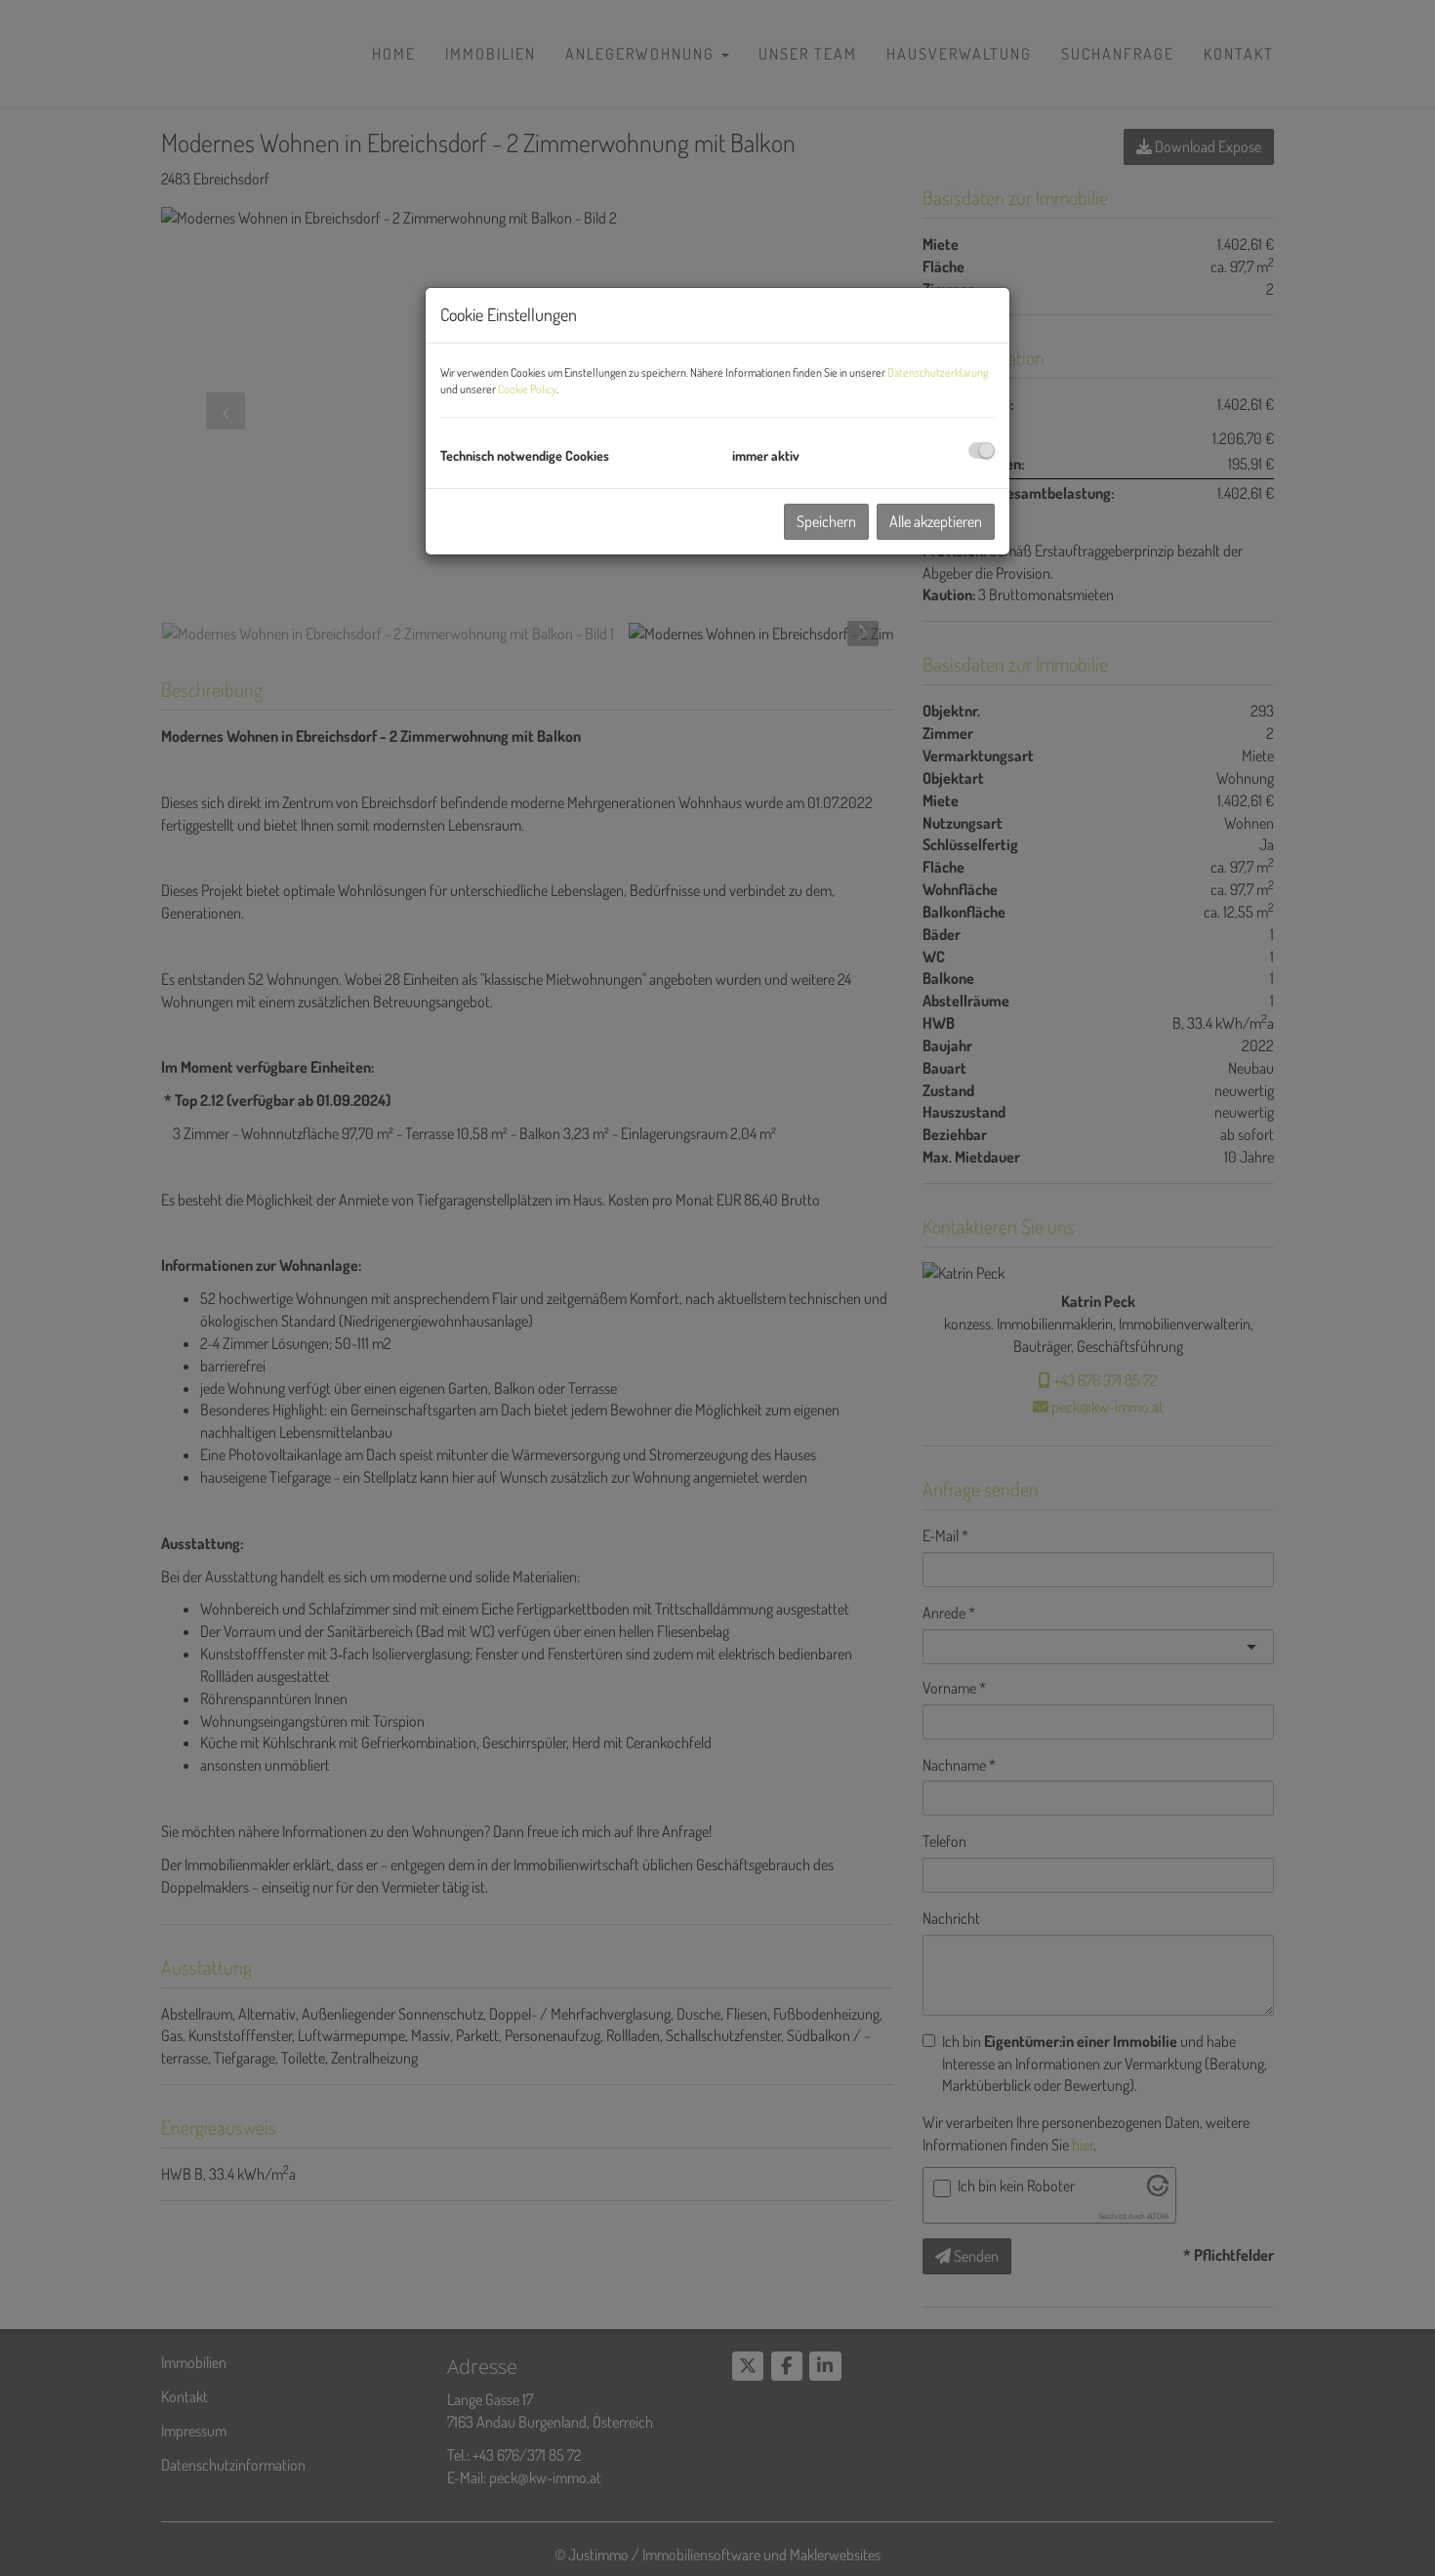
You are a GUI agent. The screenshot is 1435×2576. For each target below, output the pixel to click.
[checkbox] (982, 450)
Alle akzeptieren (936, 521)
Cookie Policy (527, 389)
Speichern (826, 521)
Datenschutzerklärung (938, 372)
